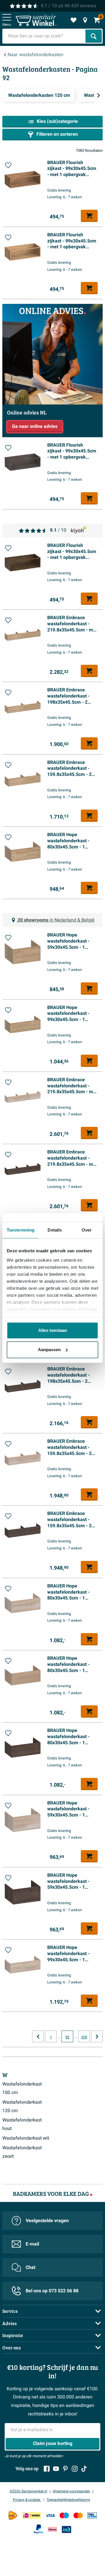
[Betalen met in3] (66, 2529)
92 (67, 2037)
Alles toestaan (53, 1330)
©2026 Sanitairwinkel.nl (28, 2491)
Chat (30, 2267)
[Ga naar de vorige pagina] (38, 2036)
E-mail (32, 2244)
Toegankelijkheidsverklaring (68, 2500)
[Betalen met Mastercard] (78, 2515)
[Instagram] (75, 2469)
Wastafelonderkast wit (26, 2138)
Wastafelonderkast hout (22, 2124)
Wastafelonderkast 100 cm (22, 2088)
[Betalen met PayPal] (38, 2529)
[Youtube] (56, 2469)
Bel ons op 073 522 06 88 (52, 2291)
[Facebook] (47, 2469)
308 (84, 2037)
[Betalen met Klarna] (52, 2529)
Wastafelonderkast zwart (22, 2152)
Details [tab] (55, 1230)
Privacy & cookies (27, 2500)
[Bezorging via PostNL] (13, 2515)
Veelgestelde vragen (47, 2221)
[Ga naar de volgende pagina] (97, 2036)
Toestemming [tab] (21, 1230)
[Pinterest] (65, 2469)
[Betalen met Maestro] (64, 2515)
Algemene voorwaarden (71, 2491)
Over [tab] (87, 1230)
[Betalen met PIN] (92, 2515)
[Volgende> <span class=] (98, 95)
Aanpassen (49, 1350)
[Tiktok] (84, 2469)
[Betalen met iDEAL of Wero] (32, 2515)
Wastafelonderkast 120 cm (22, 2106)
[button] (8, 165)
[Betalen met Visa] (50, 2515)
